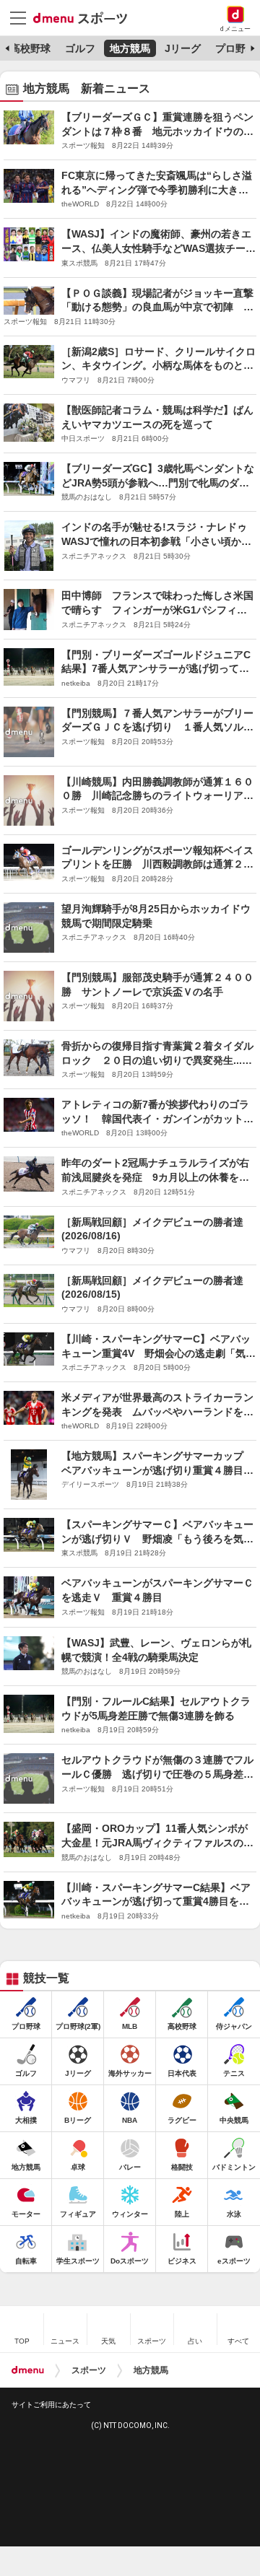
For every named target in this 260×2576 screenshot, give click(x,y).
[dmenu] (28, 2370)
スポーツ (89, 2370)
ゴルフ (80, 48)
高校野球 (30, 48)
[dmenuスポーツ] (86, 17)
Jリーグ (183, 48)
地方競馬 (130, 48)
